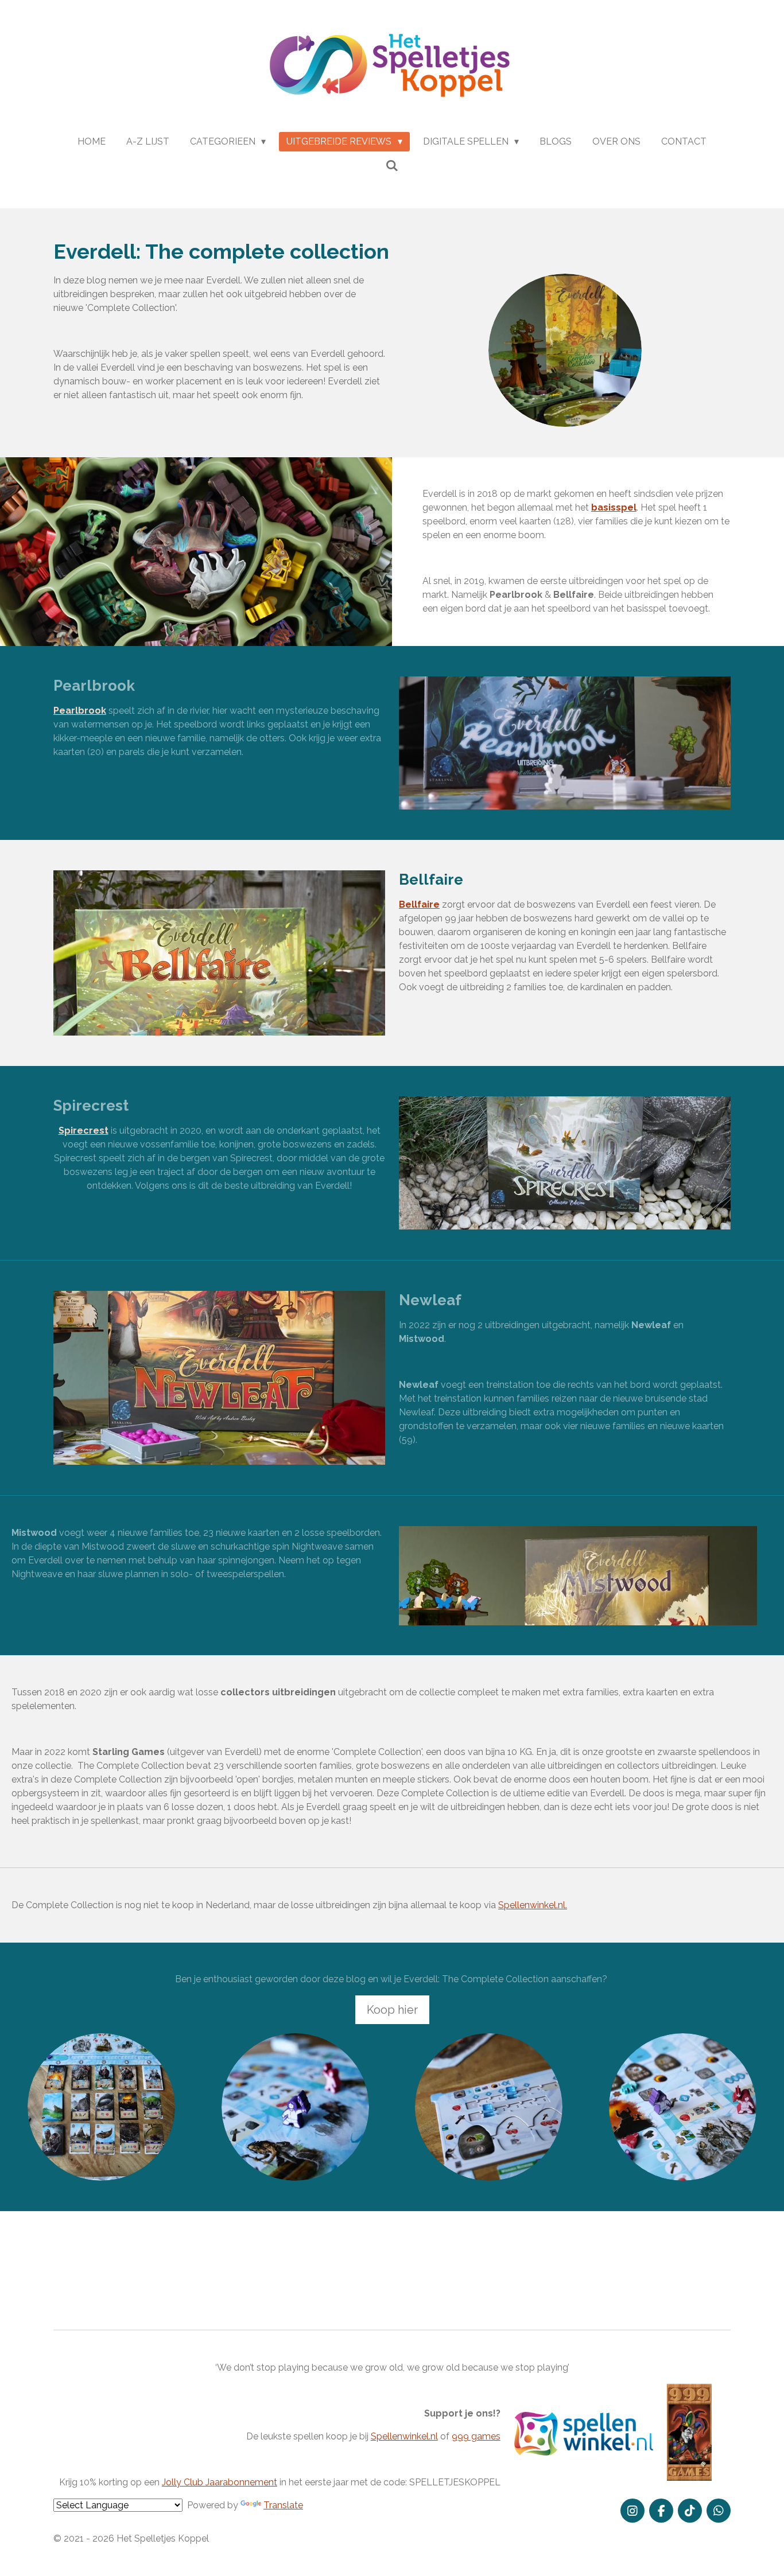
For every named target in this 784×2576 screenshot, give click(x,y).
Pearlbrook (80, 711)
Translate (283, 2505)
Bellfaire (419, 904)
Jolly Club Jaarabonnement (220, 2482)
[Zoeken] (392, 166)
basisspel (614, 507)
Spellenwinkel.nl (404, 2436)
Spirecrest (84, 1131)
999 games (476, 2436)
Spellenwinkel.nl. (533, 1905)
